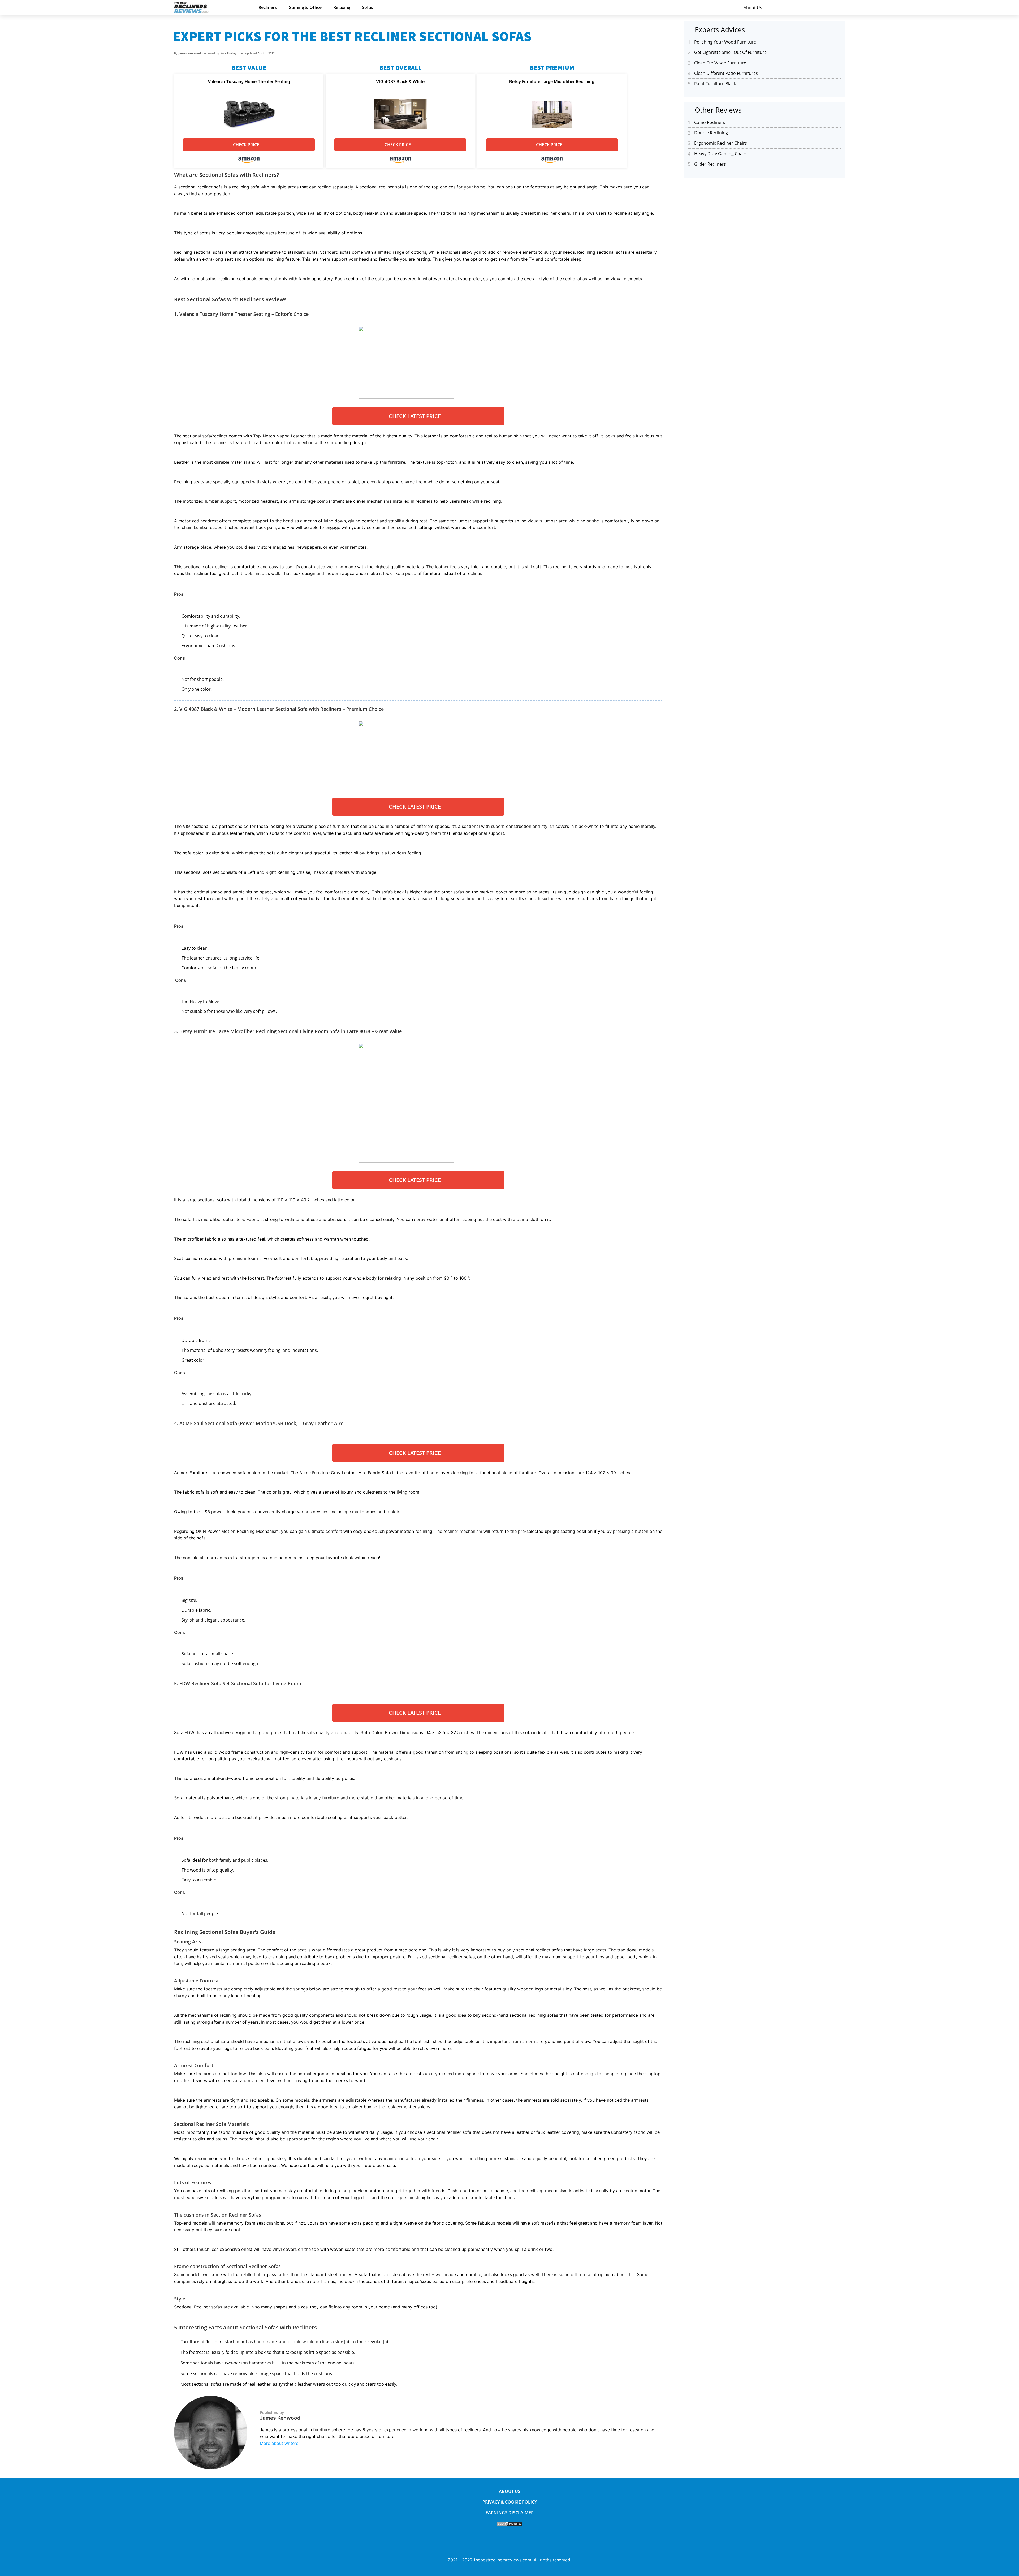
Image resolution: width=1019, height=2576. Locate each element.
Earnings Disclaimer (510, 2513)
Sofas (368, 7)
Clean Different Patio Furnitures (726, 73)
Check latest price (415, 416)
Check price (246, 145)
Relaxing (342, 7)
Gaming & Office (305, 7)
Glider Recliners (710, 164)
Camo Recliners (710, 122)
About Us (753, 8)
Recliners (268, 7)
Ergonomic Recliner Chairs (721, 143)
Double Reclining (711, 133)
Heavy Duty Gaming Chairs (721, 154)
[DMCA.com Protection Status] (509, 2525)
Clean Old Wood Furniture (720, 63)
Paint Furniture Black (715, 84)
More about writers (279, 2443)
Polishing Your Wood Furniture (725, 42)
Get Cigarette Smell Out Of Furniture (730, 52)
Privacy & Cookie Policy (510, 2502)
